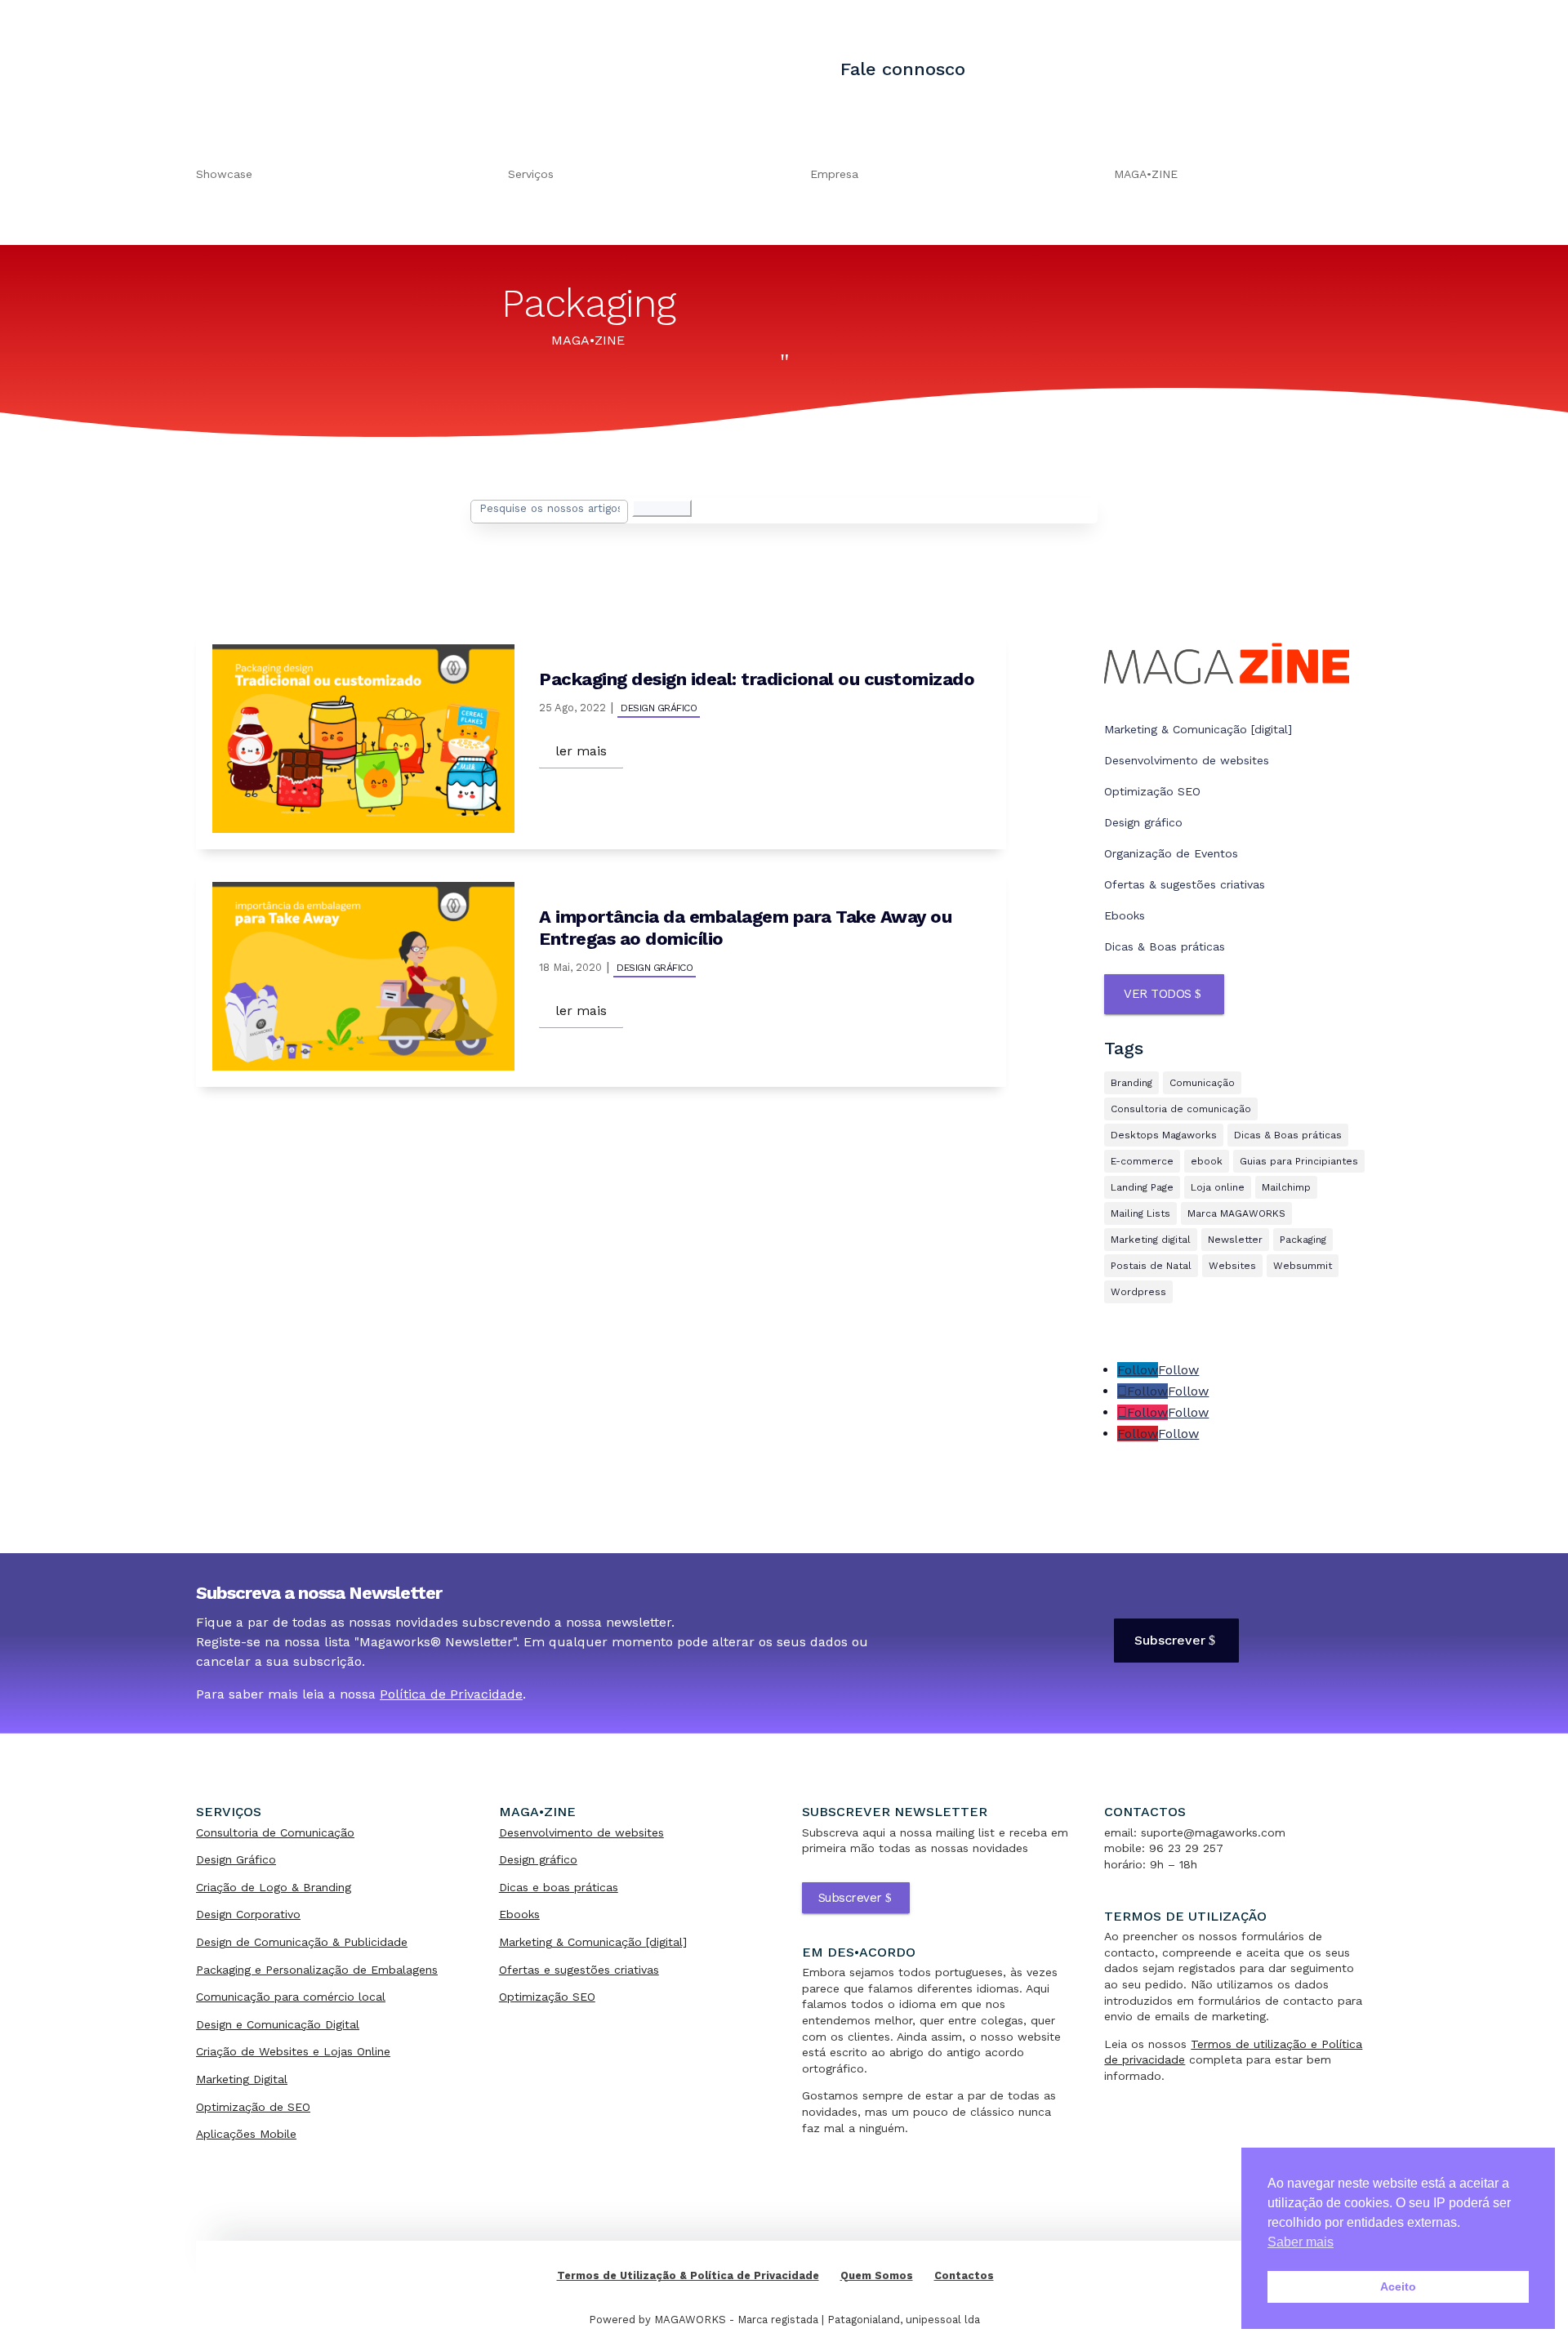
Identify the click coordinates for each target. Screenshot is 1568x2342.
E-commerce (1142, 1161)
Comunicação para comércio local (291, 1997)
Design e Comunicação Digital (278, 2024)
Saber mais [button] (1301, 2242)
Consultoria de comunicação (1181, 1109)
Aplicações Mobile (246, 2134)
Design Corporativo (248, 1914)
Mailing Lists (1140, 1213)
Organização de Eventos (1171, 853)
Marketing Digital (242, 2079)
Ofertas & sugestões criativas (1185, 884)
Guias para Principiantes (1299, 1161)
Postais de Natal (1151, 1266)
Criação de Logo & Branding (274, 1887)
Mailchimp (1286, 1187)
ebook (1207, 1161)
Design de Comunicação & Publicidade (302, 1942)
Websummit (1303, 1266)
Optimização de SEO (253, 2107)
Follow (1178, 1370)
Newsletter (1235, 1240)
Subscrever (1170, 1640)
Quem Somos (877, 2275)
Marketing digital (1151, 1240)
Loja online (1218, 1187)
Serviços (531, 174)
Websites (1232, 1266)
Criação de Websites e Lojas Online (293, 2051)
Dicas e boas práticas (559, 1887)
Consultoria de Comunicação (275, 1832)
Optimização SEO (1152, 791)
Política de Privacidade (451, 1694)
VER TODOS (1158, 994)
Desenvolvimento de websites (1187, 760)
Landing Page (1142, 1187)
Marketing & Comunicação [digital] (1198, 729)
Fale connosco (903, 69)
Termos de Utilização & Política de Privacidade (688, 2275)
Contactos (964, 2275)
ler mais (581, 751)
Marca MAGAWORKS (1236, 1213)
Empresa (834, 174)
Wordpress (1138, 1292)
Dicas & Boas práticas (1165, 946)
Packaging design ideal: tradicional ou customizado (757, 679)
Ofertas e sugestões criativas (579, 1970)
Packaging (1303, 1240)
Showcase (224, 174)
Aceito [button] (1398, 2286)
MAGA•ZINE (1146, 174)
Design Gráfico (236, 1859)
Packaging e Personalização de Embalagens (317, 1970)
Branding (1131, 1083)
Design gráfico (659, 708)
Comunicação (1202, 1083)
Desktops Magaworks (1164, 1135)
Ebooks (1125, 915)
